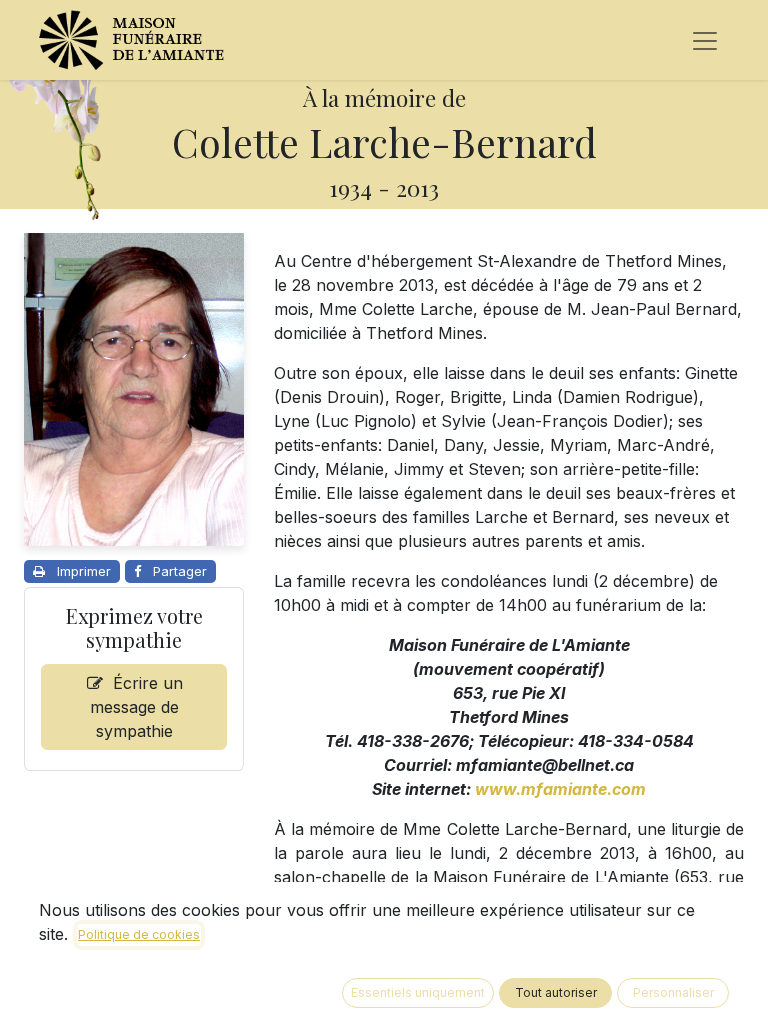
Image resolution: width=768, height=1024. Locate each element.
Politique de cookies (139, 934)
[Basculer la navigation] (705, 40)
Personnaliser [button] (673, 992)
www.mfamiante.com (560, 789)
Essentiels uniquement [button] (418, 992)
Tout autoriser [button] (556, 992)
